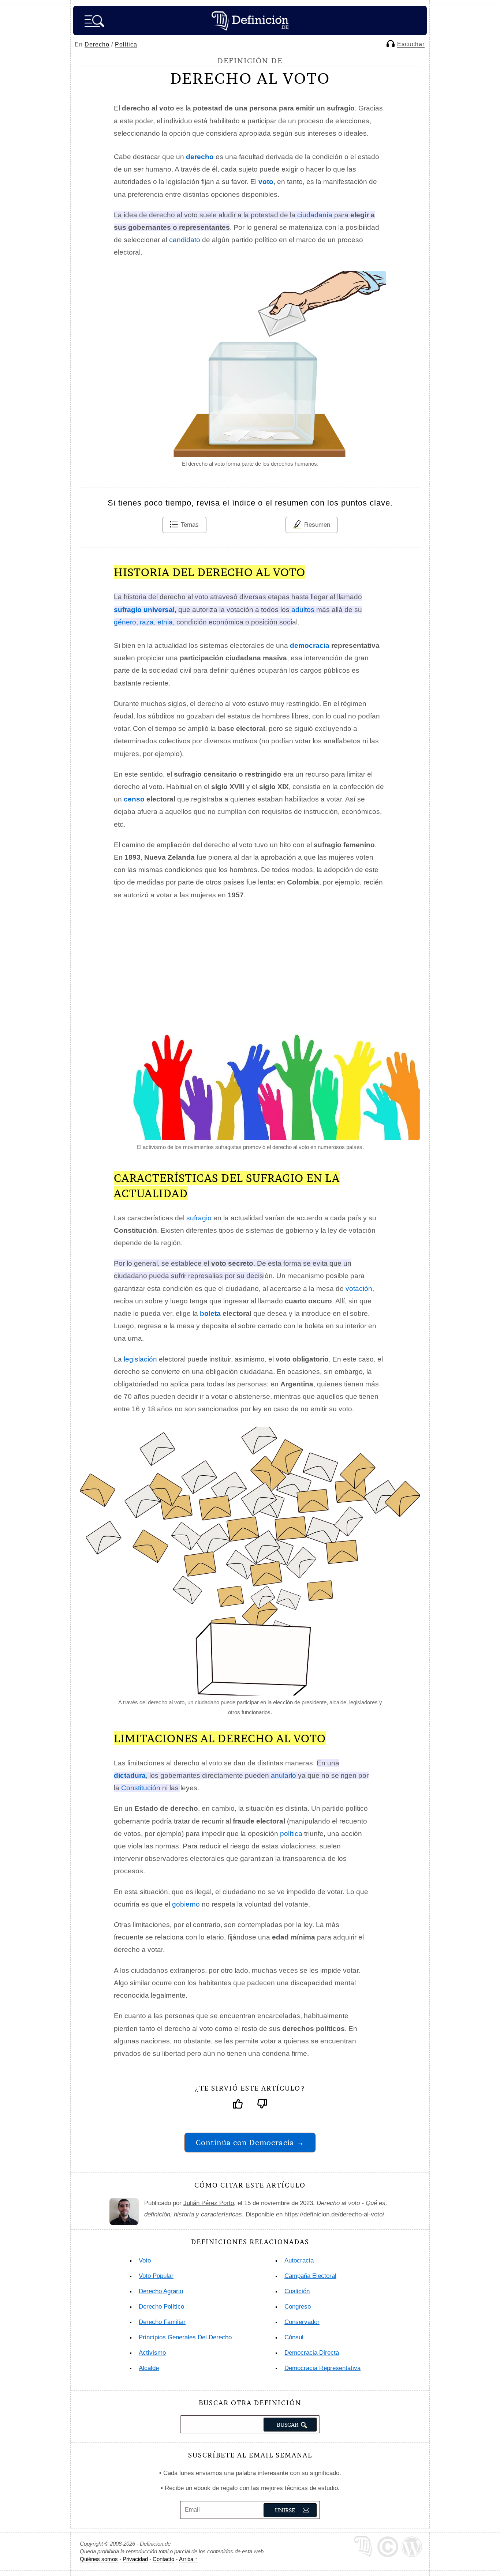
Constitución (141, 1788)
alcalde (149, 2368)
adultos (303, 610)
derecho (200, 157)
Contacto (163, 2559)
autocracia (299, 2260)
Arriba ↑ (188, 2559)
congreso (298, 2307)
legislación (140, 1359)
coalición (297, 2291)
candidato (185, 240)
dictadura (130, 1775)
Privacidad (135, 2559)
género (125, 622)
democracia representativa (322, 2368)
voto (266, 182)
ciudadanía (315, 215)
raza (147, 622)
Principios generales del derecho (185, 2337)
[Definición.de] (250, 20)
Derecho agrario (161, 2291)
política (291, 1834)
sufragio (199, 1218)
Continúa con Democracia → (250, 2142)
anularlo (283, 1775)
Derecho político (161, 2307)
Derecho (97, 44)
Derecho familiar (162, 2322)
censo (134, 799)
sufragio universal (144, 610)
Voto (145, 2260)
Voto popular (156, 2276)
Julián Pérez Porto (209, 2203)
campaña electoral (310, 2276)
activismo (152, 2353)
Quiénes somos (99, 2559)
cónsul (294, 2337)
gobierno (186, 1904)
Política (126, 44)
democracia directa (312, 2353)
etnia (165, 622)
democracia (310, 645)
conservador (302, 2322)
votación (359, 1289)
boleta (210, 1313)
